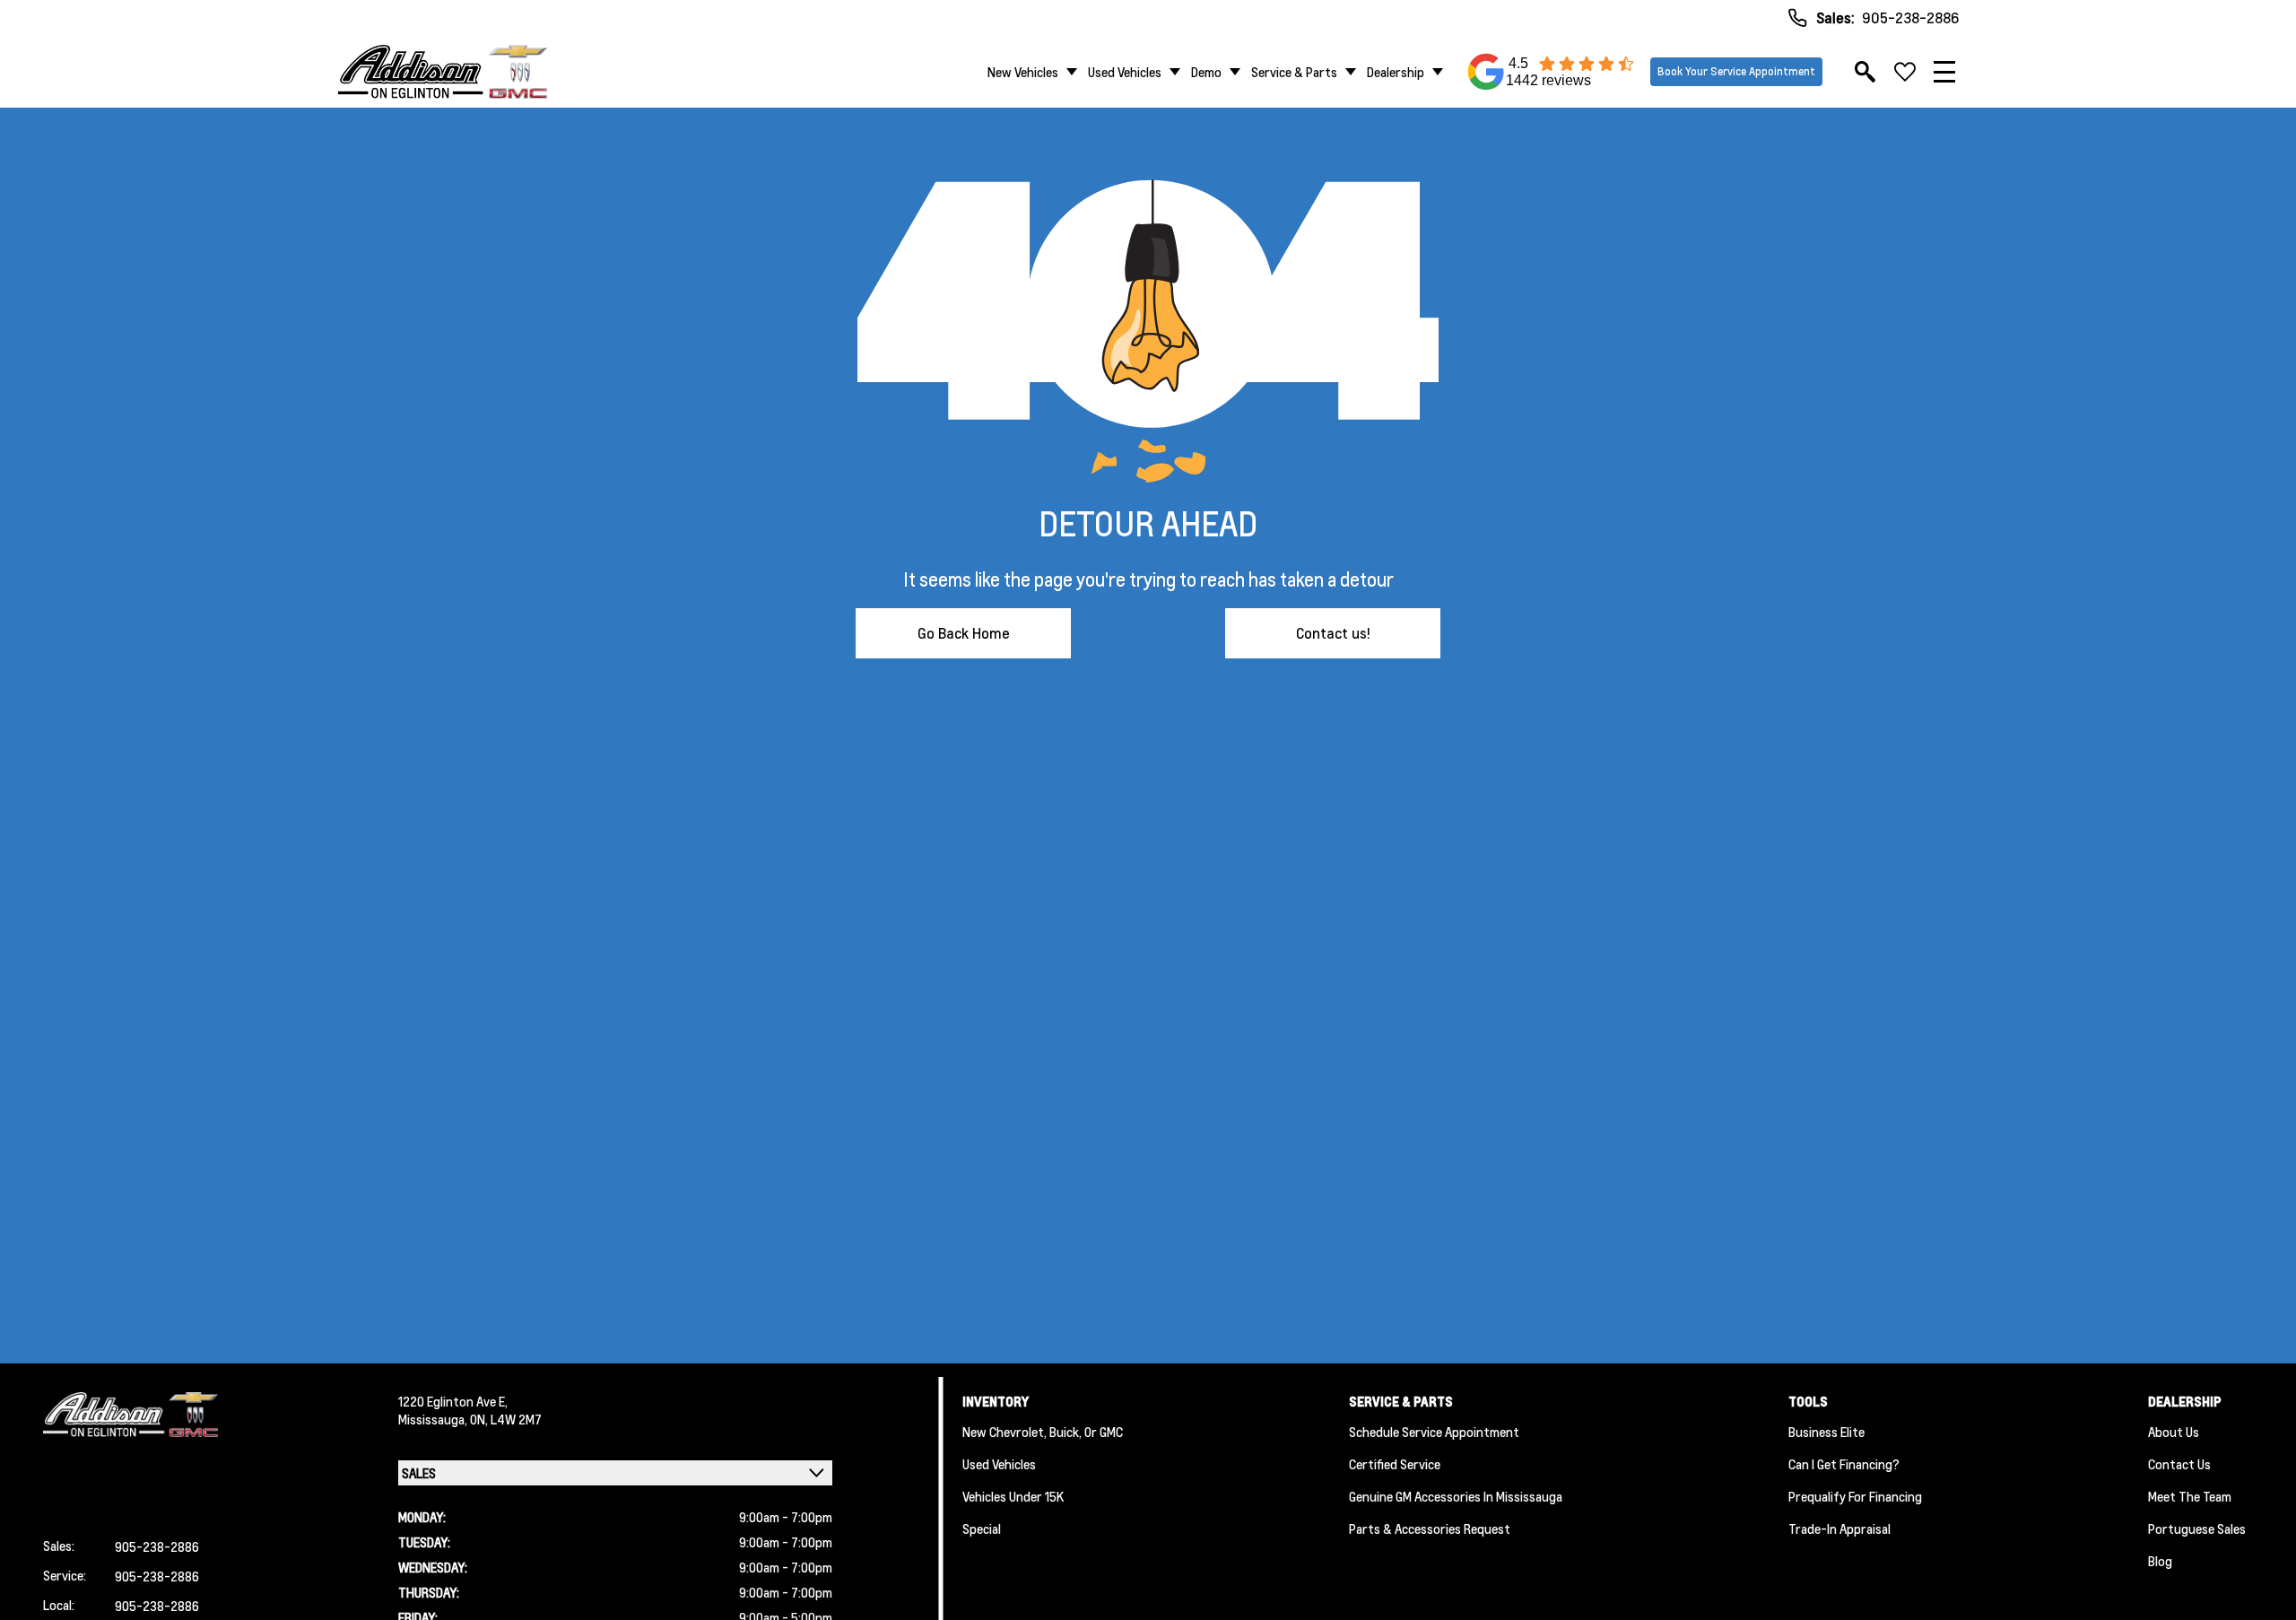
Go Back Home (964, 633)
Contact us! (1333, 633)
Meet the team (2190, 1496)
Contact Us (2179, 1464)
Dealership (1396, 72)
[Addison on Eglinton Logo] (443, 72)
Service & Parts (1294, 72)
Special (982, 1529)
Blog (2160, 1561)
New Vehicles (1023, 72)
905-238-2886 (1910, 17)
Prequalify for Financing (1855, 1496)
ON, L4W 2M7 (506, 1419)
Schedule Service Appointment (1434, 1432)
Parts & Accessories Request (1430, 1529)
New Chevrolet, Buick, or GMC (1043, 1432)
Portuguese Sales (2197, 1529)
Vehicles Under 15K (1013, 1496)
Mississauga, (434, 1419)
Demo (1206, 72)
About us (2174, 1432)
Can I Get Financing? (1844, 1464)
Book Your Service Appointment (1736, 71)
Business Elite (1826, 1432)
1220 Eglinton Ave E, (453, 1401)
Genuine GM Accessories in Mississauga (1456, 1496)
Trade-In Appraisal (1839, 1529)
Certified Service (1395, 1464)
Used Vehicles (1125, 72)
